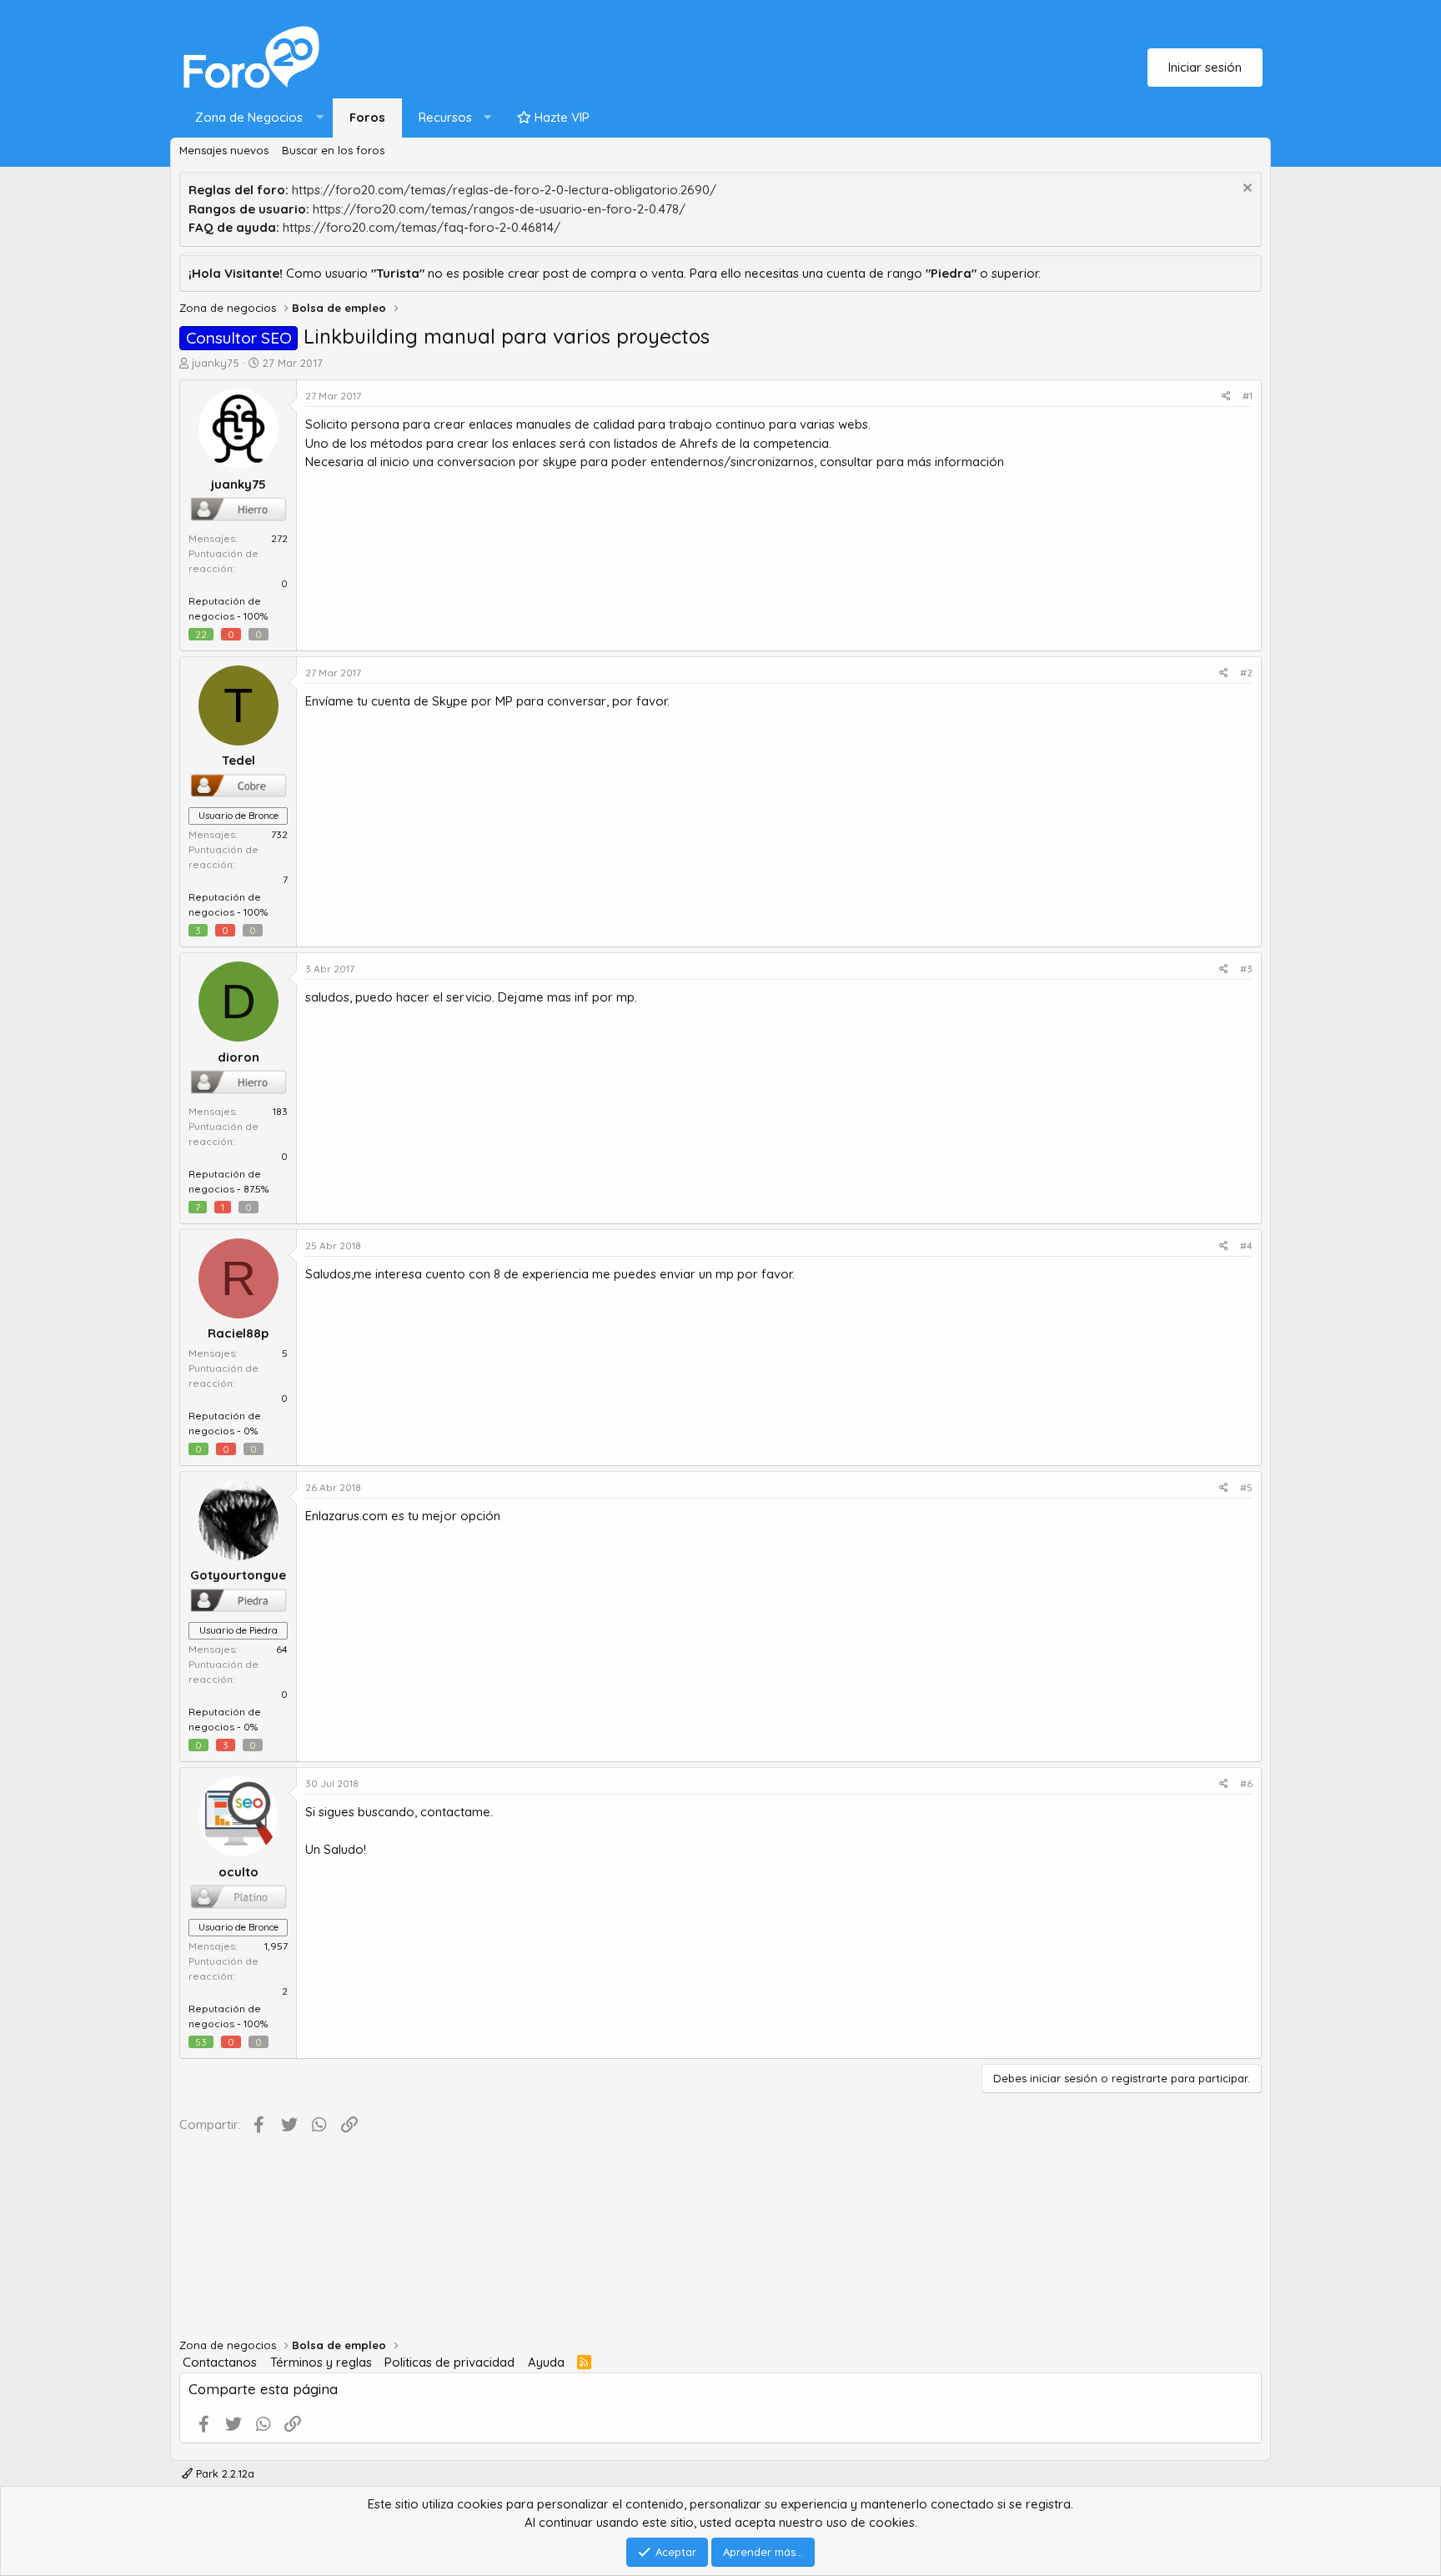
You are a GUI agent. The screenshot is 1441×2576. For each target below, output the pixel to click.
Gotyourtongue (238, 1575)
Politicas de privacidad (449, 2362)
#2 (1246, 673)
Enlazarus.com (346, 1516)
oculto (238, 1872)
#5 (1246, 1487)
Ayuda (546, 2362)
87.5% (256, 1189)
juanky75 (216, 363)
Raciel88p (238, 1333)
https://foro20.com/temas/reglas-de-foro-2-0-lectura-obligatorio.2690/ (504, 190)
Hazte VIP (560, 117)
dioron (238, 1057)
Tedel (238, 760)
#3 (1246, 969)
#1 (1248, 396)
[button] (256, 118)
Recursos (445, 117)
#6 (1246, 1783)
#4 (1246, 1245)
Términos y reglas (321, 2362)
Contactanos (220, 2362)
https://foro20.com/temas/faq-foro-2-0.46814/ (422, 227)
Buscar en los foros (333, 150)
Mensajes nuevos (224, 150)
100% (256, 616)
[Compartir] (1226, 396)
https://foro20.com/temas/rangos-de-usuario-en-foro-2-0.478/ (499, 209)
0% (251, 1431)
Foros (367, 117)
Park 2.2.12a (223, 2473)
